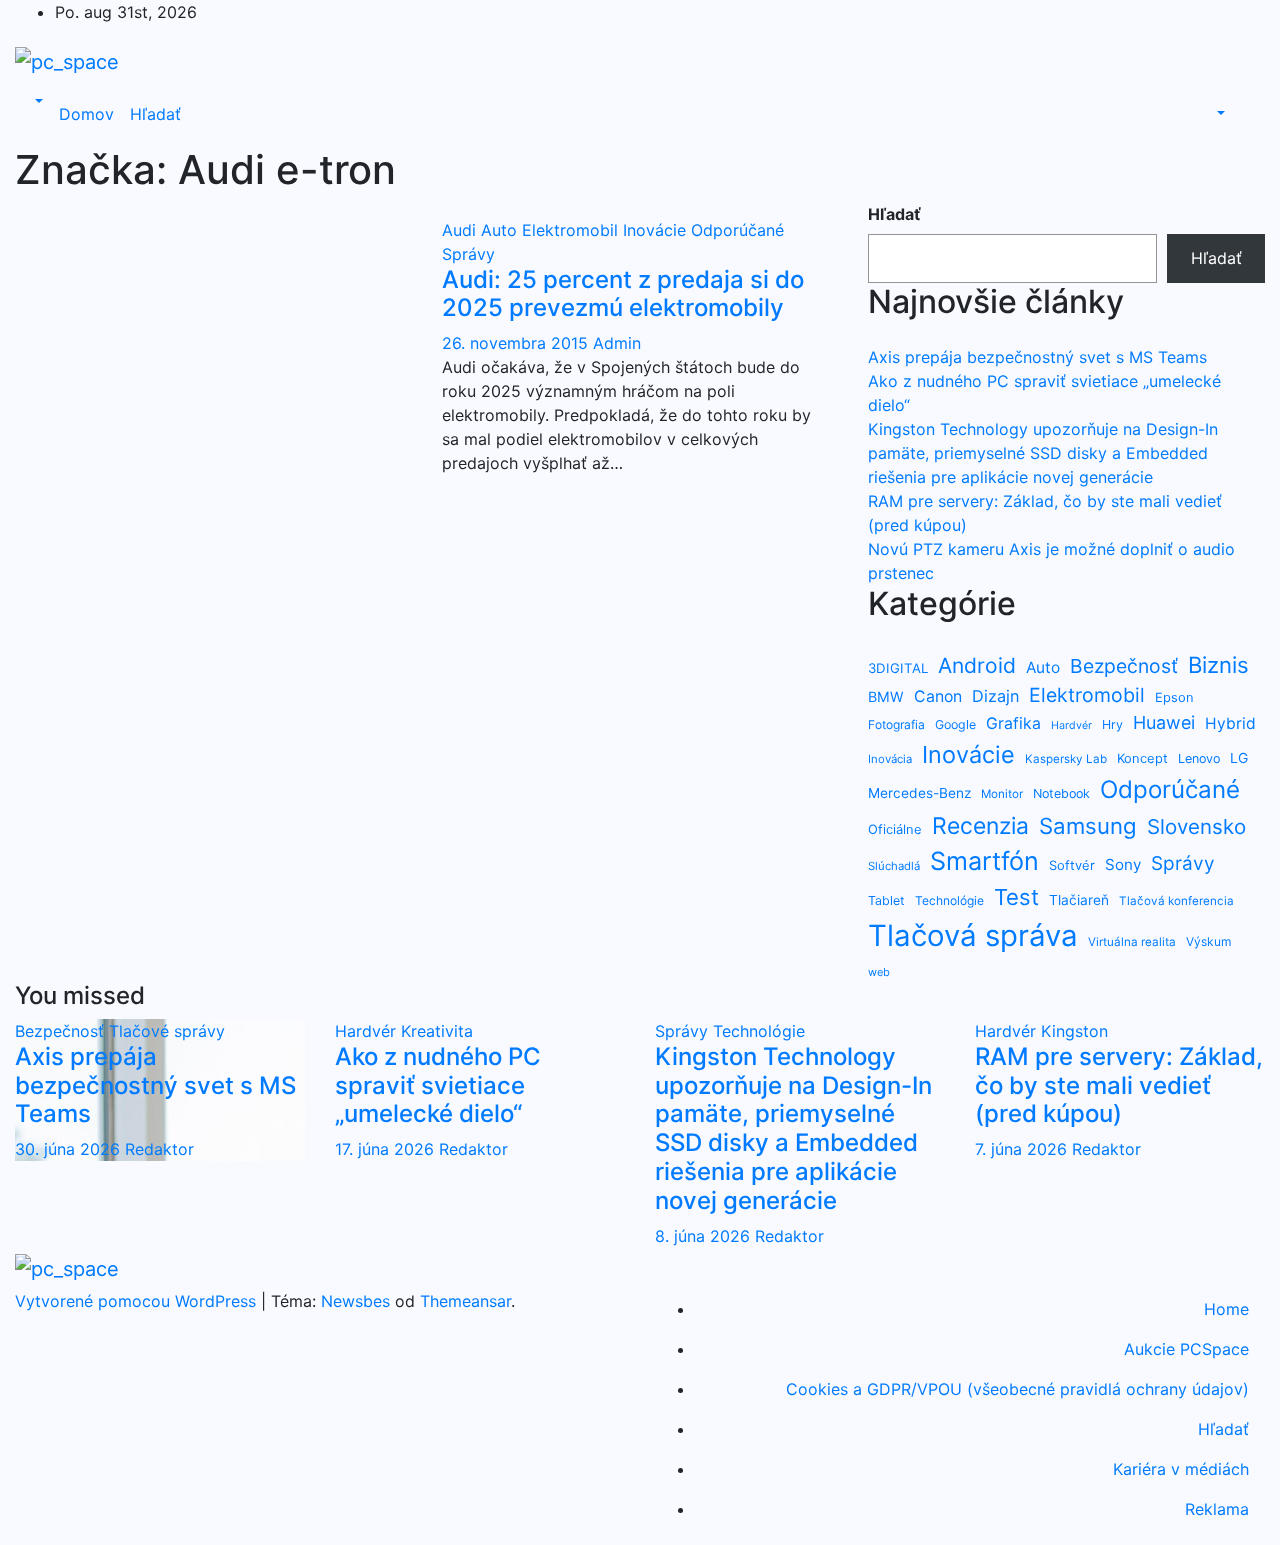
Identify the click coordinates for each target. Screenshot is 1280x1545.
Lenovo (1199, 758)
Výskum (1208, 941)
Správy (468, 254)
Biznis (1218, 664)
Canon (938, 696)
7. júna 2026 (1023, 1149)
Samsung (1088, 825)
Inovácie (657, 230)
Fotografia (896, 724)
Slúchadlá (894, 866)
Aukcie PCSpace (1186, 1349)
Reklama (1217, 1509)
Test (1016, 897)
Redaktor (159, 1149)
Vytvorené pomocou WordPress (138, 1301)
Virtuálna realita (1132, 942)
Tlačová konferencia (1176, 901)
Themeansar (465, 1301)
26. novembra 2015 (517, 343)
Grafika (1013, 723)
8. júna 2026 (705, 1236)
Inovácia (890, 759)
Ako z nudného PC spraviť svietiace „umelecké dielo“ (438, 1085)
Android (977, 665)
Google (955, 724)
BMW (886, 696)
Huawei (1164, 722)
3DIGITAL (898, 668)
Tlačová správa (973, 935)
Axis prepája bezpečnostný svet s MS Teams (1037, 357)
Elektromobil (572, 230)
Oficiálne (895, 829)
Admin (617, 343)
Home (1226, 1309)
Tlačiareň (1079, 900)
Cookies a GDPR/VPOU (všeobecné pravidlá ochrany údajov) (1017, 1389)
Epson (1174, 697)
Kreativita (437, 1031)
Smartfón (984, 861)
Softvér (1072, 865)
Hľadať (155, 114)
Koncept (1142, 758)
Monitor (1002, 794)
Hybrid (1230, 723)
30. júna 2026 (70, 1149)
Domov (86, 114)
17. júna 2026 (387, 1149)
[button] (37, 102)
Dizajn (995, 696)
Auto (501, 230)
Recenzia (980, 826)
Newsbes (355, 1301)
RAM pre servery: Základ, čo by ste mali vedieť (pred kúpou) (1119, 1085)
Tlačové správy (167, 1031)
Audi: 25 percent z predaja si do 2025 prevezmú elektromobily (623, 294)
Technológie (949, 900)
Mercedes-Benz (919, 793)
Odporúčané (737, 230)
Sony (1123, 864)
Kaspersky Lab (1066, 759)
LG (1239, 757)
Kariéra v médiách (1181, 1469)
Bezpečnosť (1124, 666)
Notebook (1061, 793)
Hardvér (1071, 725)
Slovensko (1196, 826)
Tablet (886, 900)
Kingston (1074, 1031)
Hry (1112, 724)
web (879, 972)
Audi (461, 230)
